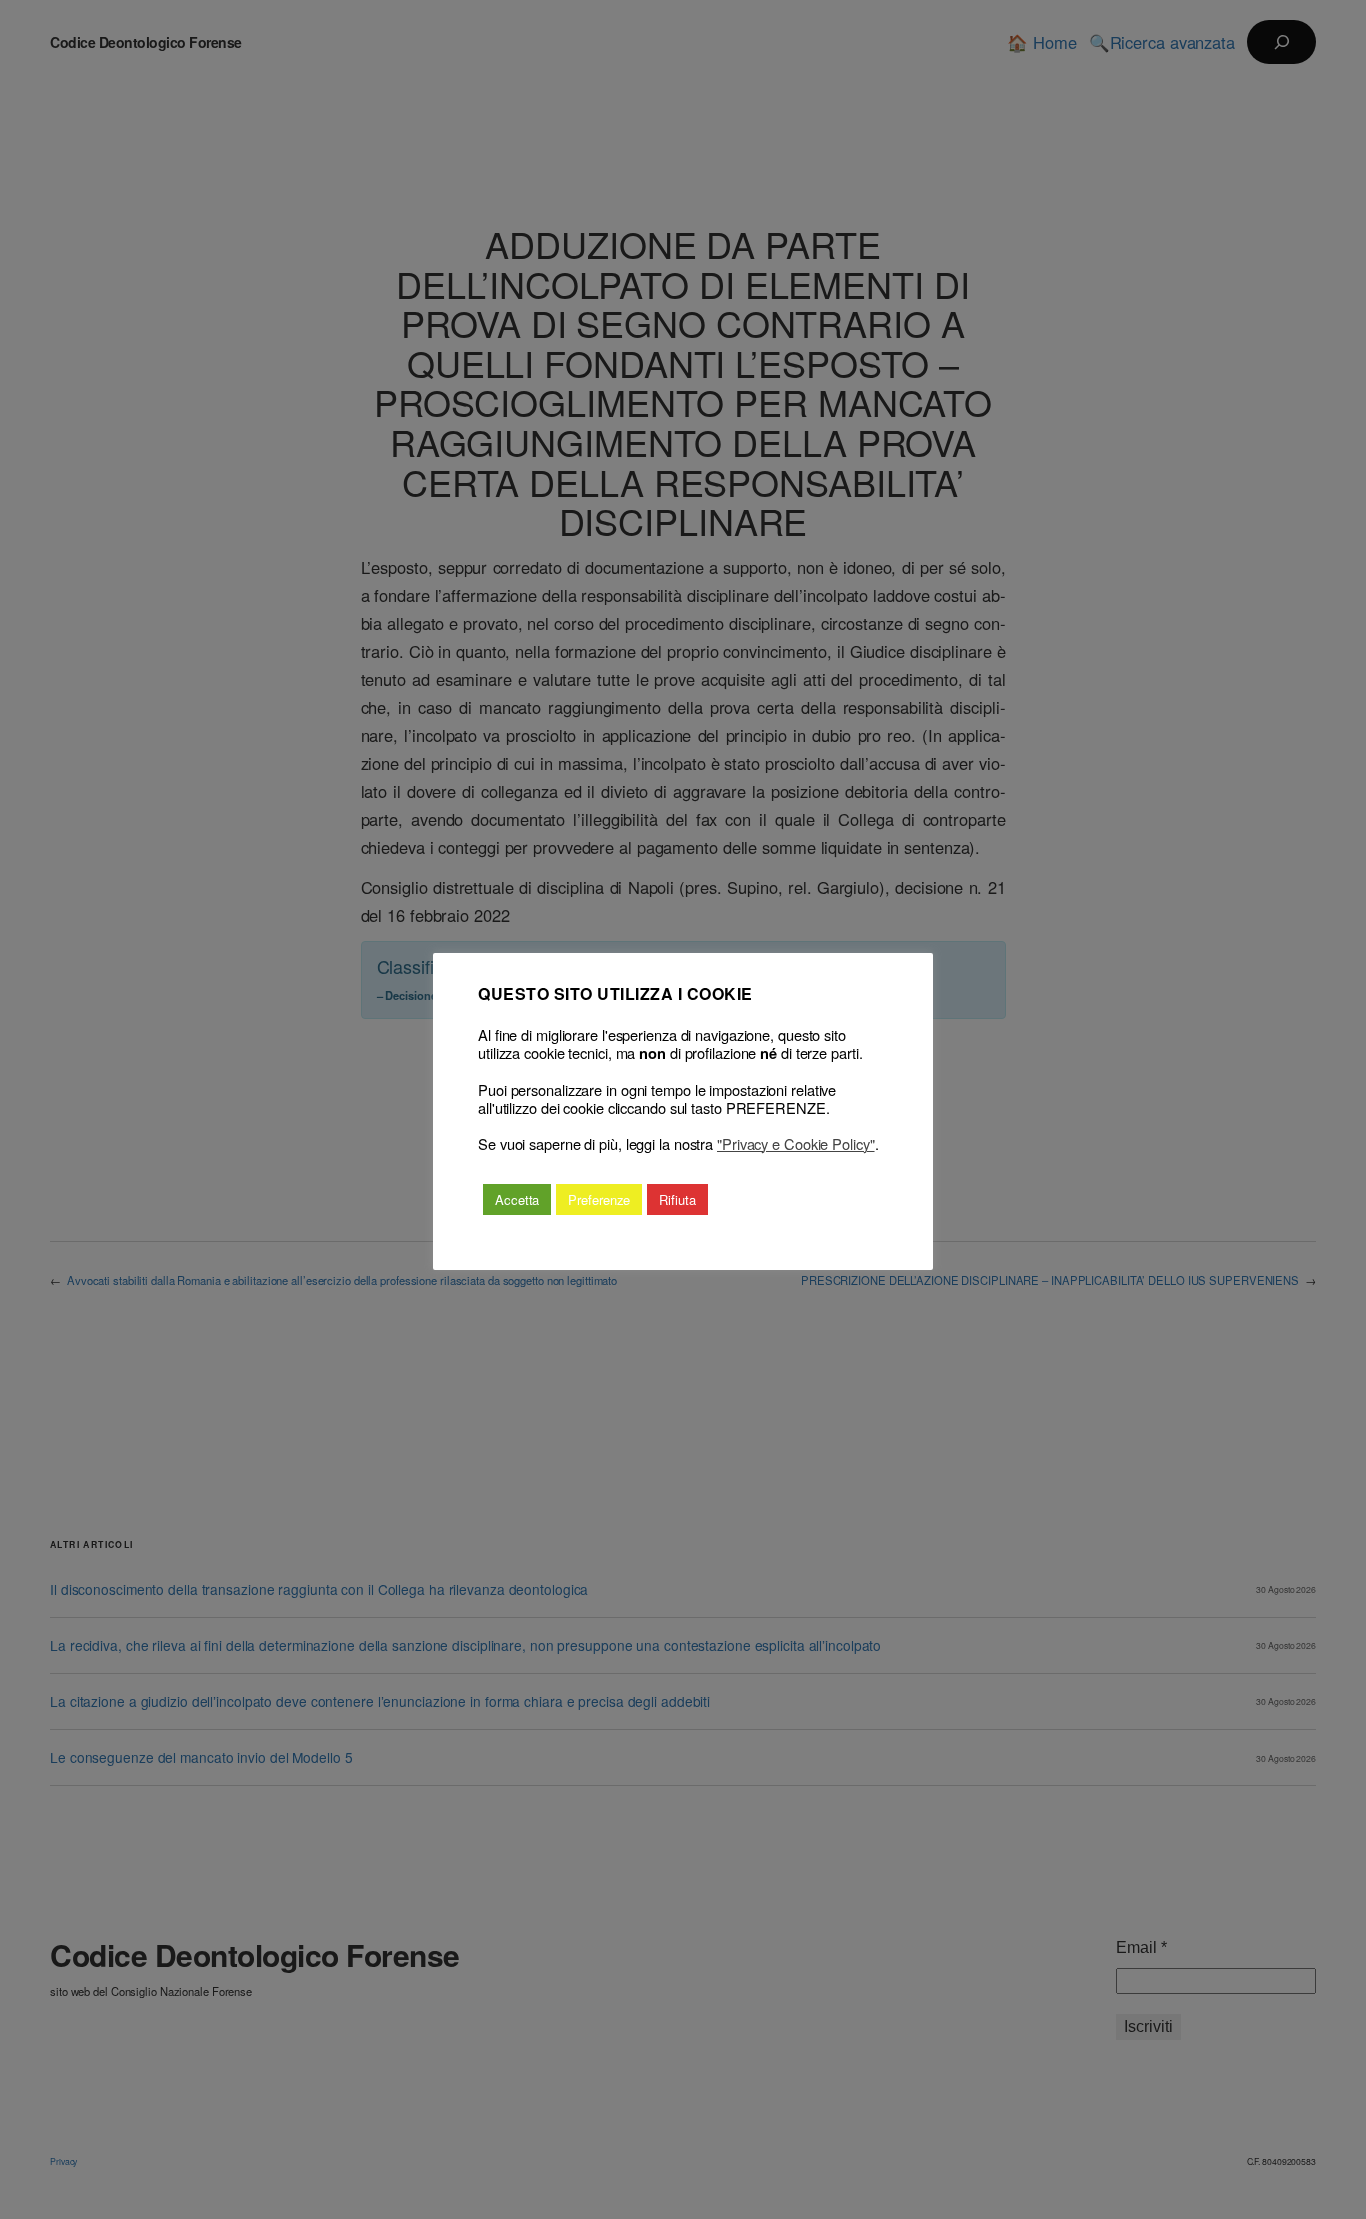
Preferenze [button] (599, 1199)
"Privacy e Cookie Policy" (796, 1144)
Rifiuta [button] (677, 1199)
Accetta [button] (517, 1199)
